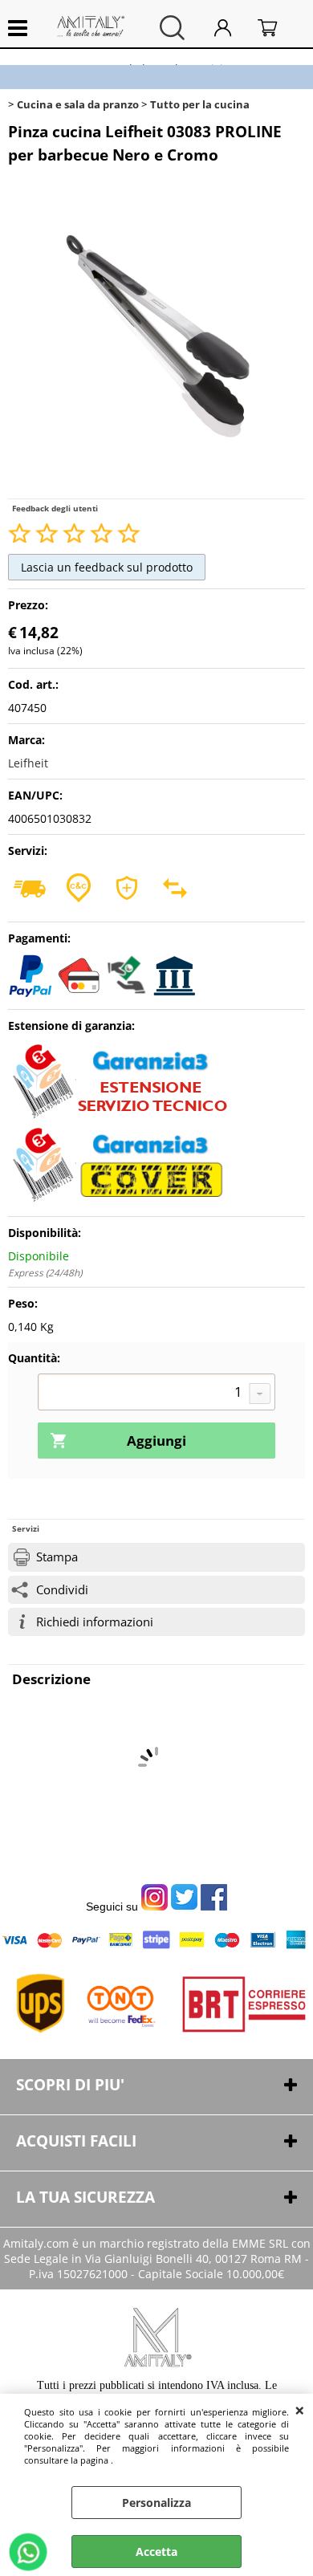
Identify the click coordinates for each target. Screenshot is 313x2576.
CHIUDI (300, 2410)
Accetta (156, 2552)
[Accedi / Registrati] (232, 28)
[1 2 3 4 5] (156, 1394)
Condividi (62, 1590)
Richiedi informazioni (95, 1622)
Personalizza (156, 2503)
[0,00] (277, 28)
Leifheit (28, 763)
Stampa (57, 1557)
